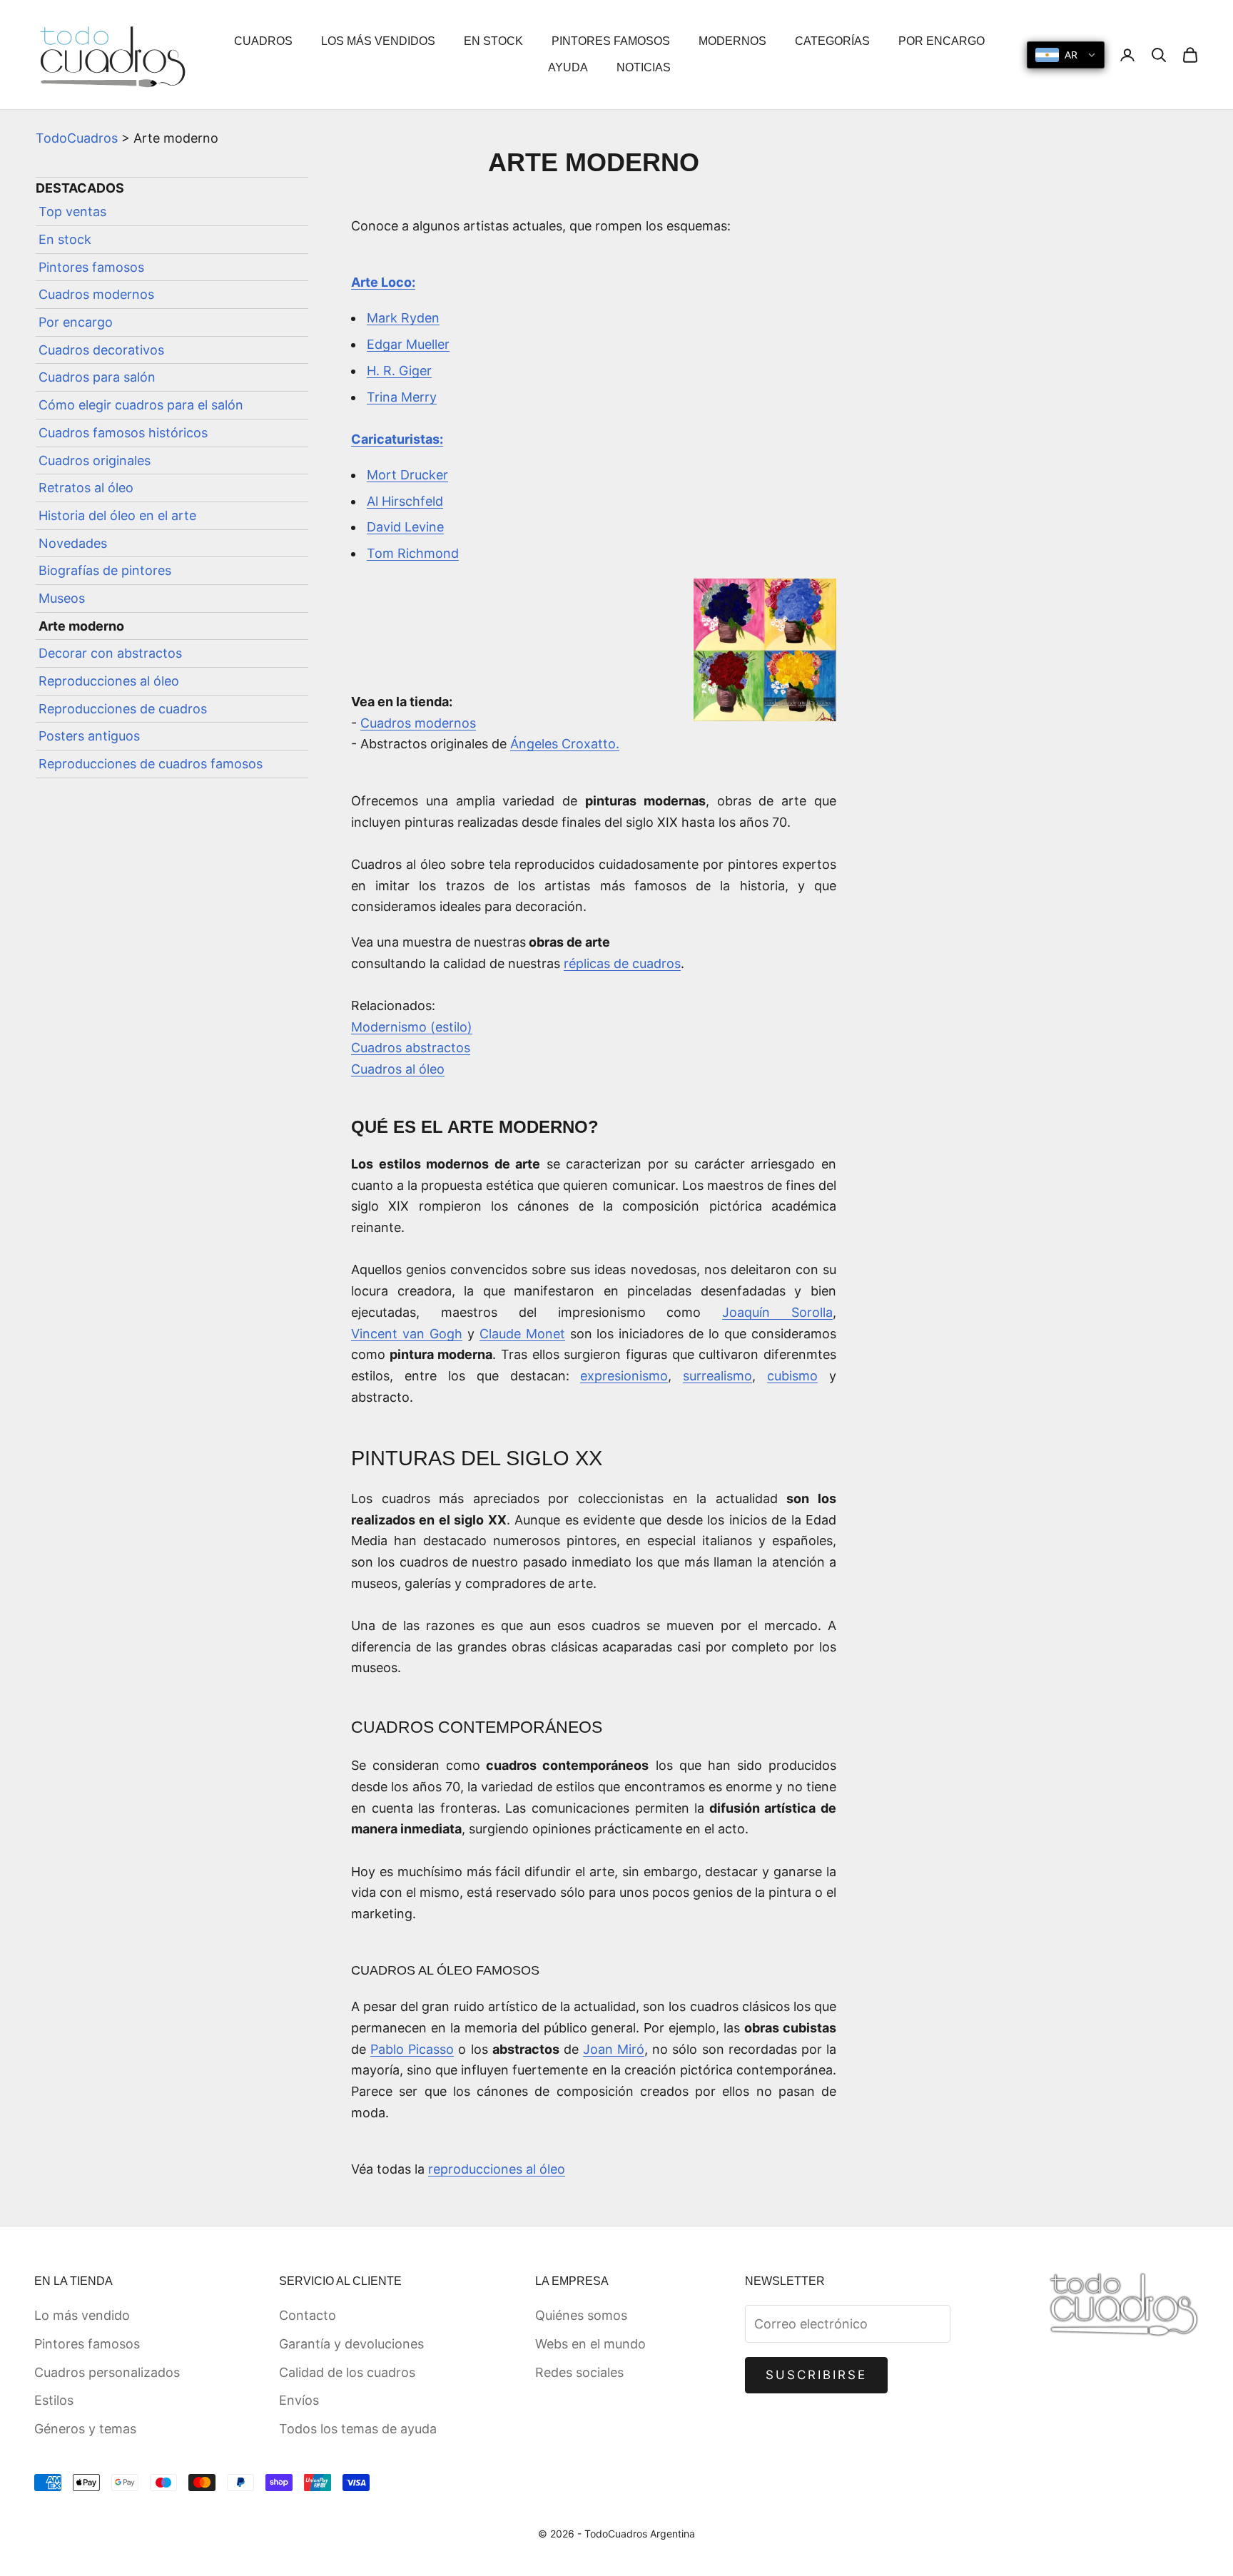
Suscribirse (817, 2375)
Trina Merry (402, 397)
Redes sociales (579, 2372)
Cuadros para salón (97, 378)
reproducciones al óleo (497, 2169)
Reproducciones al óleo (109, 682)
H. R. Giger (399, 371)
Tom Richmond (413, 553)
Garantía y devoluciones (351, 2344)
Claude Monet (522, 1334)
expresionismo (624, 1376)
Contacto (308, 2315)
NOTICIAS (644, 67)
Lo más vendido (82, 2315)
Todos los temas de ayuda (358, 2429)
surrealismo (717, 1376)
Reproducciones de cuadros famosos (151, 764)
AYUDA (568, 67)
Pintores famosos (91, 268)
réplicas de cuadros (622, 963)
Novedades (73, 543)
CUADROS (263, 41)
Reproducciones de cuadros (123, 709)
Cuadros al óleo (398, 1069)
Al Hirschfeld (405, 501)
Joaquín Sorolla (777, 1312)
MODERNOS (732, 41)
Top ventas (72, 212)
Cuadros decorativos (101, 351)
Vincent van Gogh (407, 1334)
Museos (62, 599)
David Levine (405, 527)
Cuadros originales (95, 460)
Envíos (299, 2400)
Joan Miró (614, 2049)
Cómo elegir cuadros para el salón (141, 406)
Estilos (54, 2400)
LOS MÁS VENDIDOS (378, 41)
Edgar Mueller (408, 344)
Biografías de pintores (105, 571)
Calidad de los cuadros (347, 2372)
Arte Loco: (383, 282)
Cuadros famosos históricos (123, 433)
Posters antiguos (89, 737)
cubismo (792, 1376)
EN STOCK (493, 41)
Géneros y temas (85, 2429)
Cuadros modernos (96, 295)
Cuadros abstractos (411, 1048)
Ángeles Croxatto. (565, 744)
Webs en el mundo (590, 2344)
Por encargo (76, 323)
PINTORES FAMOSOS (611, 41)
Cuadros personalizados (107, 2372)
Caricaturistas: (397, 439)
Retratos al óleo (86, 488)
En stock (65, 240)
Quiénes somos (581, 2315)
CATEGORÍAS (832, 41)
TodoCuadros (77, 138)
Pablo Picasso (412, 2049)
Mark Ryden (403, 318)
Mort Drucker (407, 475)
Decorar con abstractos (110, 654)
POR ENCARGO (942, 41)
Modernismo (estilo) (412, 1027)
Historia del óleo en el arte (117, 516)
